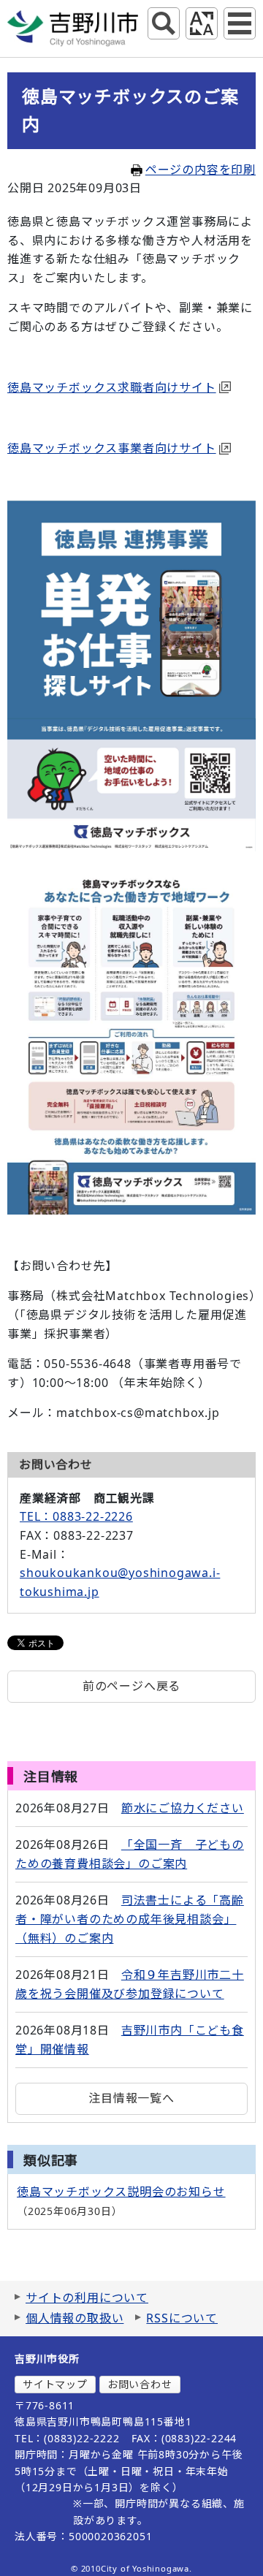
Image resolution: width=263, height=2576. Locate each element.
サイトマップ (55, 2384)
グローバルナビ (240, 23)
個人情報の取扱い (75, 2318)
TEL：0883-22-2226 (76, 1516)
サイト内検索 (164, 23)
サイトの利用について (87, 2298)
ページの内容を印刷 (201, 170)
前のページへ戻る (131, 1686)
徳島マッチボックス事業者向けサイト (112, 448)
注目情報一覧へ (131, 2098)
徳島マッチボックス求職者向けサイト (112, 387)
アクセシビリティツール (202, 23)
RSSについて (182, 2318)
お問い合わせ (140, 2384)
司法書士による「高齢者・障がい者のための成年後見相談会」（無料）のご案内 (130, 1919)
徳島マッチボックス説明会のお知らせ (121, 2192)
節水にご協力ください (183, 1808)
